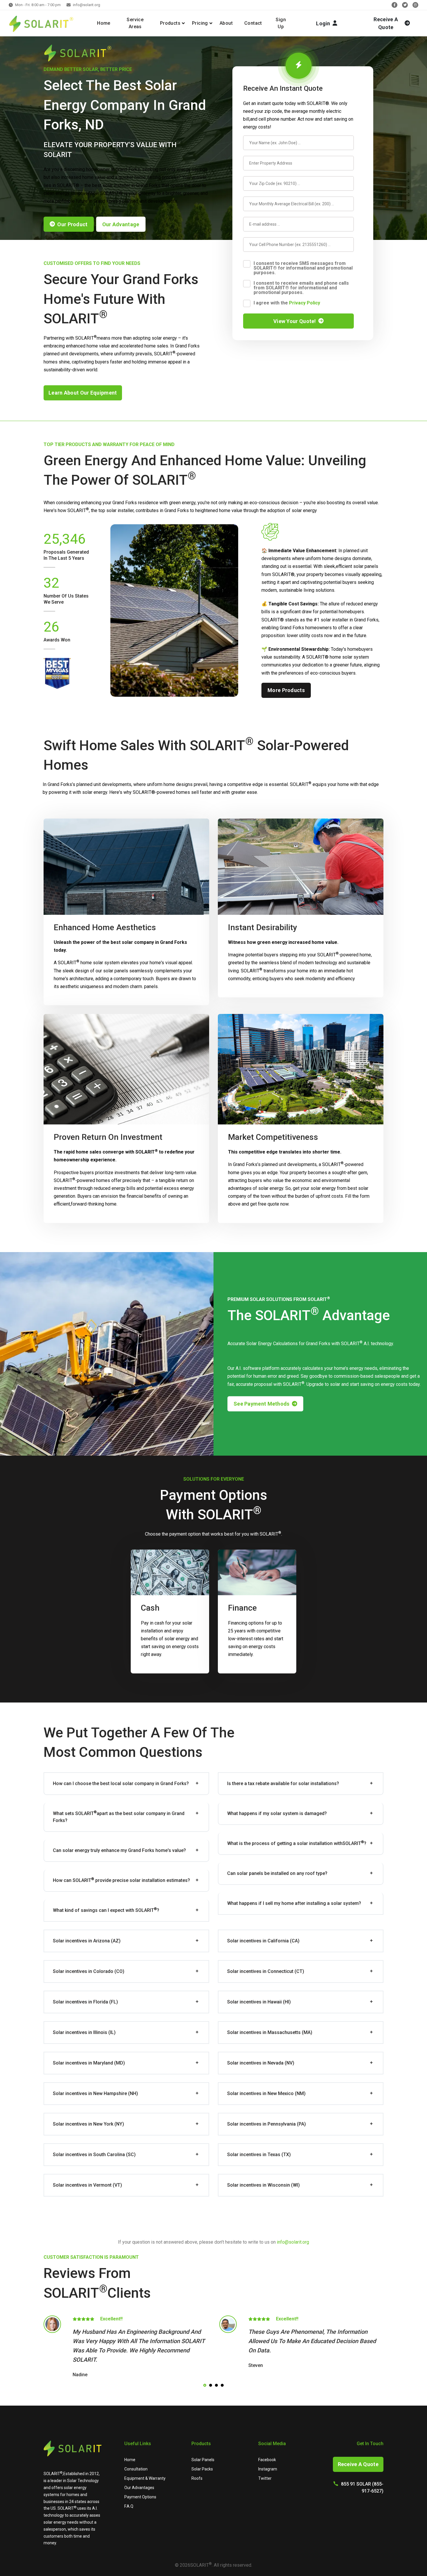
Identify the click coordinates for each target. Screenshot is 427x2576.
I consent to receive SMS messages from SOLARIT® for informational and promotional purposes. (303, 268)
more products (286, 690)
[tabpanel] (126, 2348)
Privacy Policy (305, 303)
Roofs (197, 2478)
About (226, 23)
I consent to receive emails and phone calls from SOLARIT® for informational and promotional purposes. (301, 288)
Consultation (136, 2469)
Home (104, 23)
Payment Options (140, 2497)
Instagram (268, 2469)
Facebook (267, 2460)
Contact (253, 23)
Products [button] (170, 23)
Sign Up (281, 23)
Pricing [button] (200, 23)
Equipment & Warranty (145, 2478)
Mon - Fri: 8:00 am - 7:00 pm (38, 5)
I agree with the (287, 303)
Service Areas (135, 23)
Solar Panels (203, 2460)
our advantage (121, 224)
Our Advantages (139, 2488)
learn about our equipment (83, 393)
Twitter (265, 2478)
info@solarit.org (87, 5)
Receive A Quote (358, 2464)
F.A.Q (129, 2506)
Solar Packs (202, 2469)
